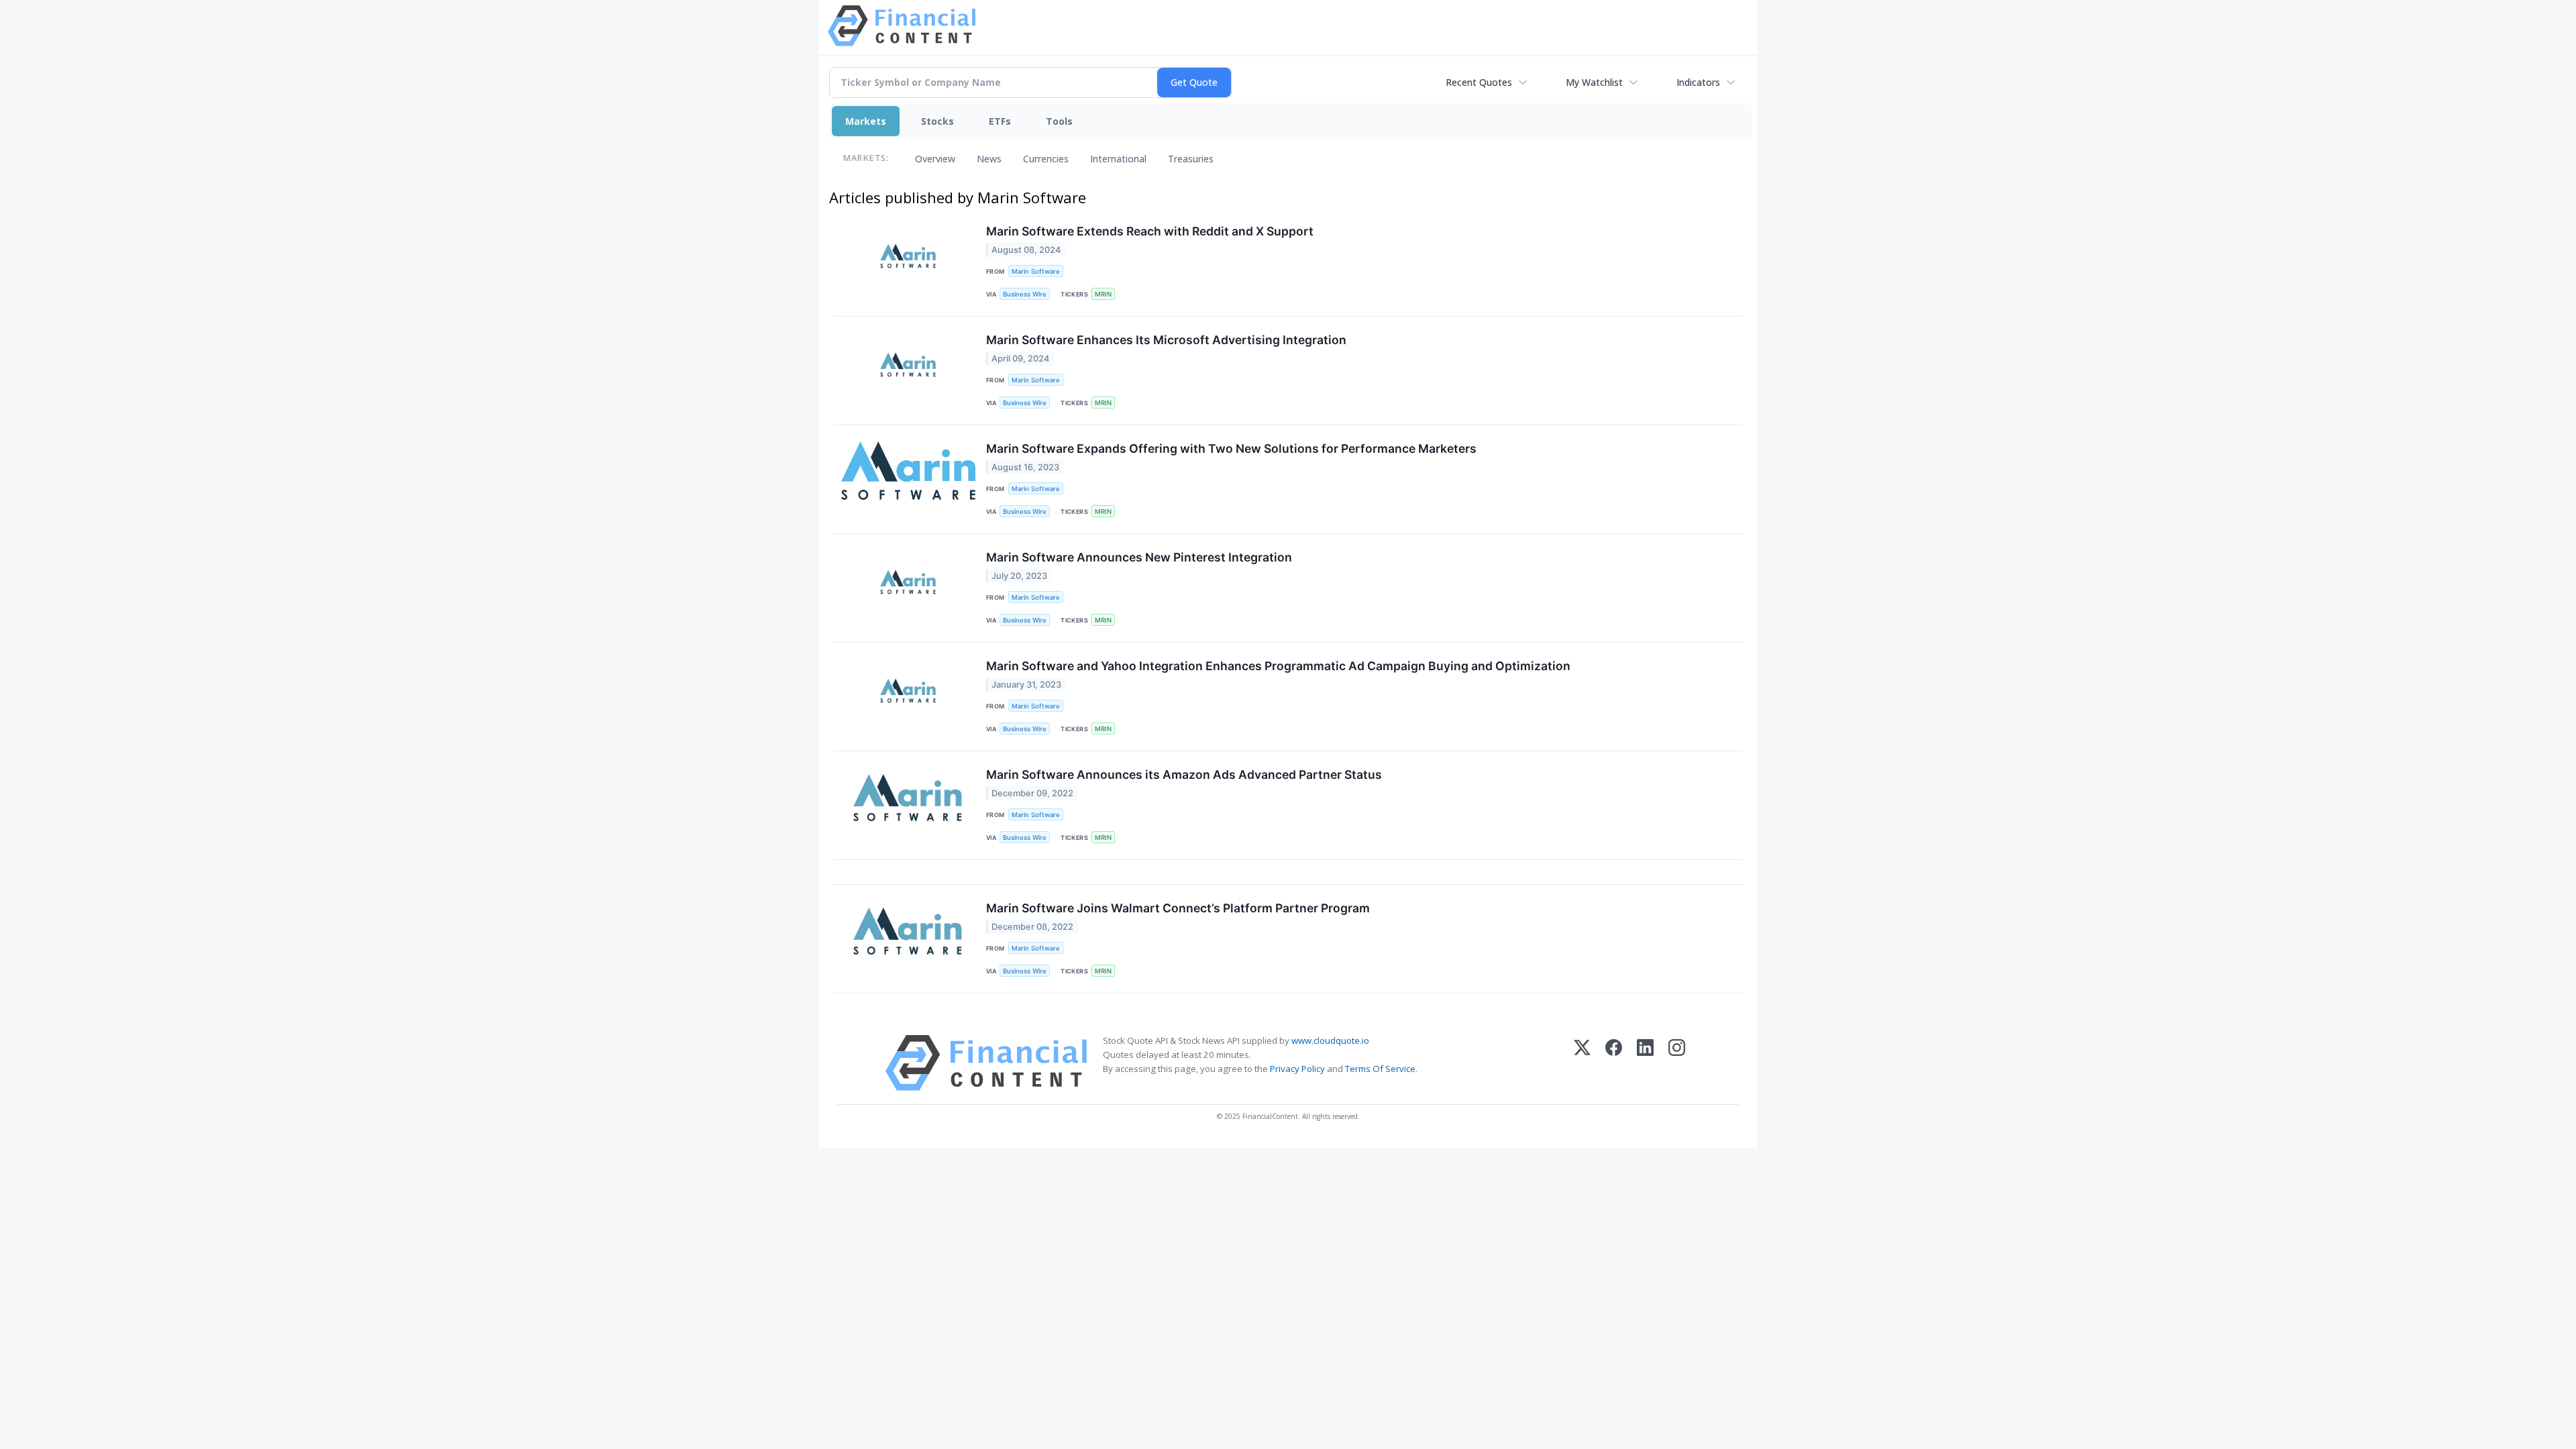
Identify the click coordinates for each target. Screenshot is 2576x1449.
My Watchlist (1594, 82)
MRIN (1103, 294)
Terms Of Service (1380, 1069)
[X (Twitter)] (1582, 1063)
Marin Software (1036, 271)
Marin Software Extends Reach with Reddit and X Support (1150, 231)
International (1118, 159)
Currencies (1046, 159)
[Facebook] (1614, 1063)
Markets (866, 121)
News (989, 159)
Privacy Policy (1297, 1069)
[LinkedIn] (1645, 1063)
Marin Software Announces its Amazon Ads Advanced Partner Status (1184, 774)
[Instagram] (1677, 1063)
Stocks (937, 121)
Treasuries (1191, 159)
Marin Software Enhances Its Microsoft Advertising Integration (1166, 340)
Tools (1059, 121)
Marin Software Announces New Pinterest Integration (1139, 557)
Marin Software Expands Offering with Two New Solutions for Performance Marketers (1231, 448)
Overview (935, 159)
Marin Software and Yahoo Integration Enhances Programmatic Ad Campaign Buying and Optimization (1278, 666)
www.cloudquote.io (1330, 1040)
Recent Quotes (1479, 82)
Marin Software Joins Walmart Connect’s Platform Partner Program (1178, 908)
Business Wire (1025, 294)
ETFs (1000, 121)
